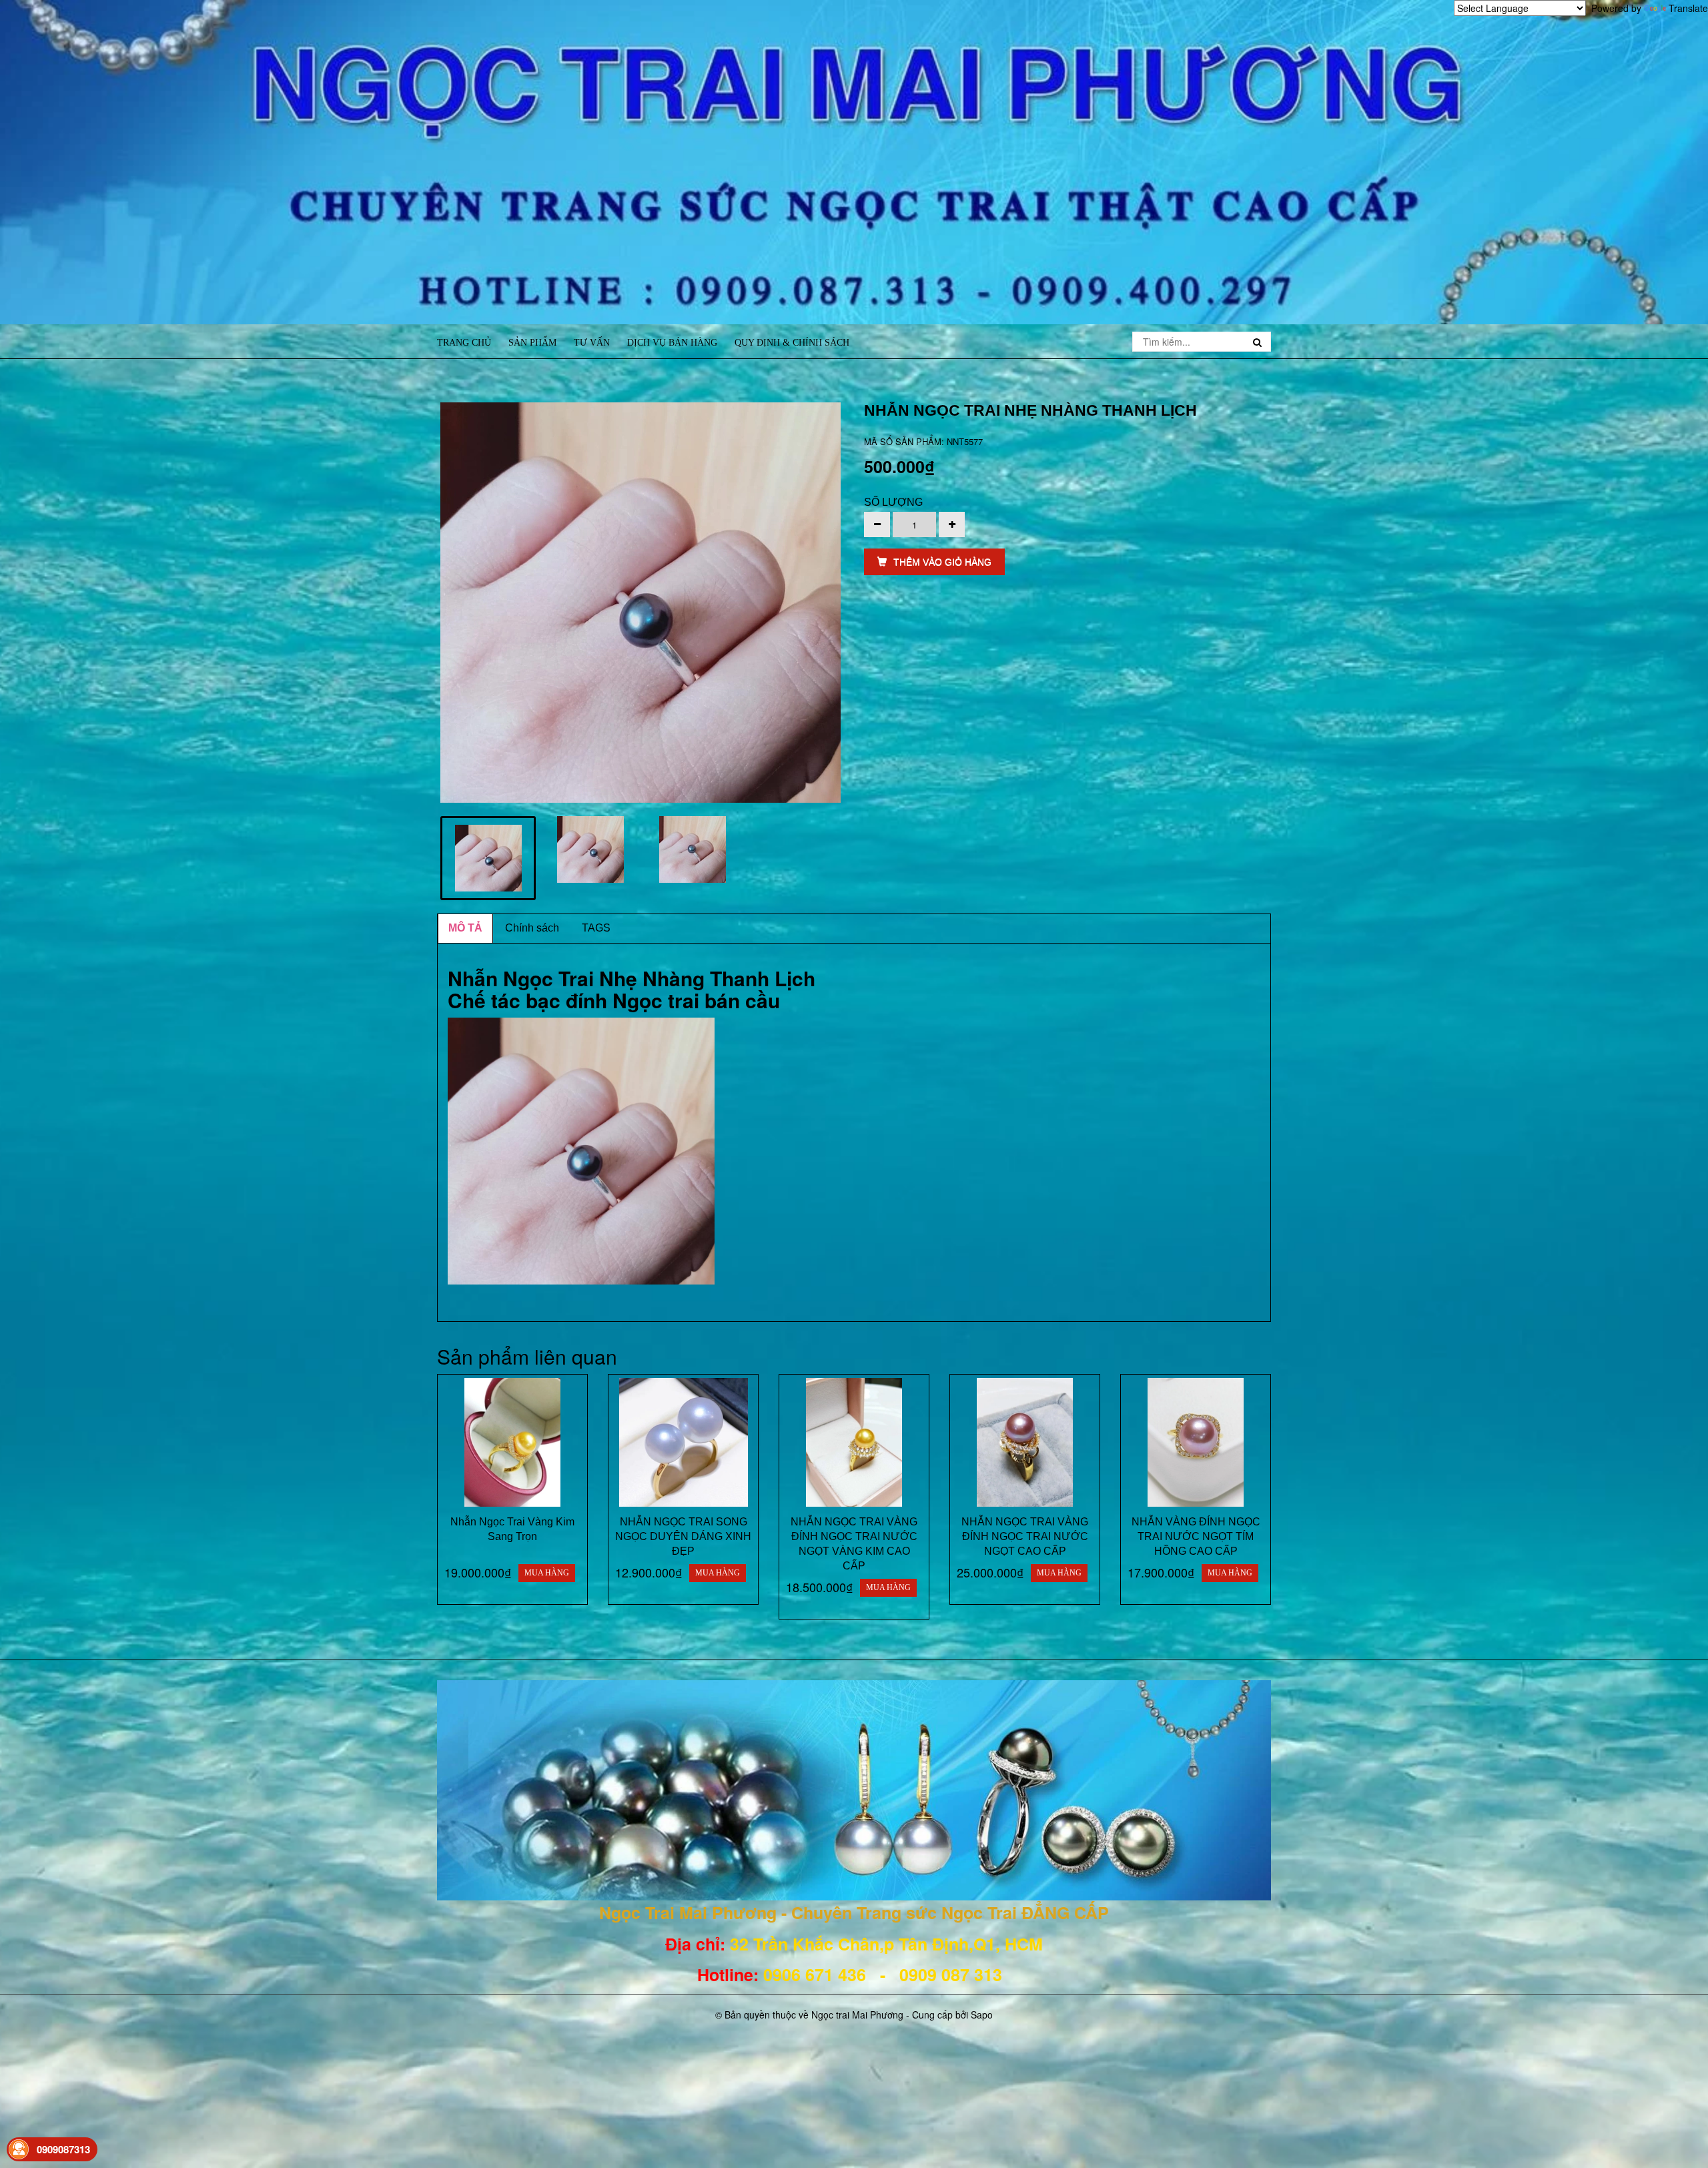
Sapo (982, 2015)
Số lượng (893, 502)
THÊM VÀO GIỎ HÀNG (942, 562)
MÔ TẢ (465, 928)
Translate (1688, 8)
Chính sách (532, 928)
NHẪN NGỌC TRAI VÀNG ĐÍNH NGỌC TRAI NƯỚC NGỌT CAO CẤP (1025, 1536)
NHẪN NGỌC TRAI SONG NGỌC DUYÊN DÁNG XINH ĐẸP (683, 1536)
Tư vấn (592, 343)
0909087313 (63, 2149)
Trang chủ (464, 343)
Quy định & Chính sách (792, 343)
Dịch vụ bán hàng (672, 343)
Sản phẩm (532, 343)
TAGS (596, 928)
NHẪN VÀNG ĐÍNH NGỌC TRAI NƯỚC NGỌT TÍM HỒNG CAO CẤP (1196, 1536)
